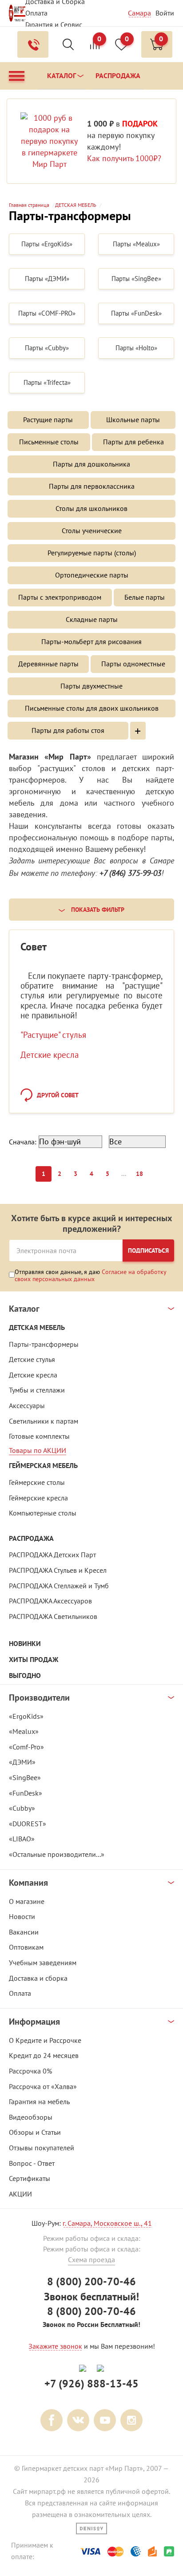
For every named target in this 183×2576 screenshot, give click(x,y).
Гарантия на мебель (39, 2101)
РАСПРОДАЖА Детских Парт (52, 1555)
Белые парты (145, 597)
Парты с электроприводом (60, 597)
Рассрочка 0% (30, 2071)
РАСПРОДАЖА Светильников (53, 1616)
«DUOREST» (28, 1824)
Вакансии (24, 1932)
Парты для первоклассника (92, 486)
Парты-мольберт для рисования (91, 641)
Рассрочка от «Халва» (43, 2086)
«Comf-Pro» (26, 1747)
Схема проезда (91, 2259)
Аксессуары (27, 1405)
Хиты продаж (34, 1660)
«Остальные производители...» (57, 1854)
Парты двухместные (91, 686)
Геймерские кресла (38, 1498)
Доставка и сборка (38, 1978)
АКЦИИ (20, 2194)
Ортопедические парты (92, 575)
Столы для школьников (91, 508)
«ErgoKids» (26, 1716)
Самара (139, 13)
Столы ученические (92, 530)
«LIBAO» (22, 1839)
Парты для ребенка (133, 442)
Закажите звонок (55, 2346)
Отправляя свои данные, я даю (91, 1275)
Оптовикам (26, 1947)
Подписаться (148, 1250)
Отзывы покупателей (42, 2148)
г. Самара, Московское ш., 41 (107, 2223)
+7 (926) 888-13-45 (91, 2384)
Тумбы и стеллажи (37, 1390)
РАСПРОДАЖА (31, 1538)
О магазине (27, 1901)
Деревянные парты (48, 664)
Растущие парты (48, 419)
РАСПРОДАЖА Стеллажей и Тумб (59, 1586)
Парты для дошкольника (91, 464)
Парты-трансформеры (44, 1344)
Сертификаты (30, 2178)
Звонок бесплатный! (91, 2297)
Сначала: (23, 1142)
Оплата (36, 13)
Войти (165, 13)
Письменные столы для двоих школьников (92, 708)
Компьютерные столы (43, 1513)
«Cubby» (22, 1808)
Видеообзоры (31, 2117)
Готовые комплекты (39, 1436)
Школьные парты (133, 419)
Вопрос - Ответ (32, 2163)
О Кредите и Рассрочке (45, 2040)
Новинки (25, 1644)
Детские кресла (50, 1055)
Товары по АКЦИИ (38, 1450)
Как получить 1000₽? (124, 158)
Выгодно (25, 1676)
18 (139, 1174)
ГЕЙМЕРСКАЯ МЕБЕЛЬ (43, 1466)
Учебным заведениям (43, 1963)
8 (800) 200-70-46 (91, 2281)
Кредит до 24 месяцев (44, 2055)
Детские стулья (32, 1359)
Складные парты (92, 619)
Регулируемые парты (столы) (92, 553)
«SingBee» (25, 1777)
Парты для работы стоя (68, 730)
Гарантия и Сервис (54, 24)
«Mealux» (24, 1731)
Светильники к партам (44, 1421)
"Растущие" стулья (53, 1035)
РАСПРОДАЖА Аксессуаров (50, 1601)
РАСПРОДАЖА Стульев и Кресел (58, 1570)
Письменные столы (49, 442)
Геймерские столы (37, 1482)
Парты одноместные (133, 664)
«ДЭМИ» (22, 1762)
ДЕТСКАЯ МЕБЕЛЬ (37, 1328)
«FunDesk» (26, 1793)
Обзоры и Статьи (35, 2132)
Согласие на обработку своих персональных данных (91, 1275)
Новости (22, 1916)
